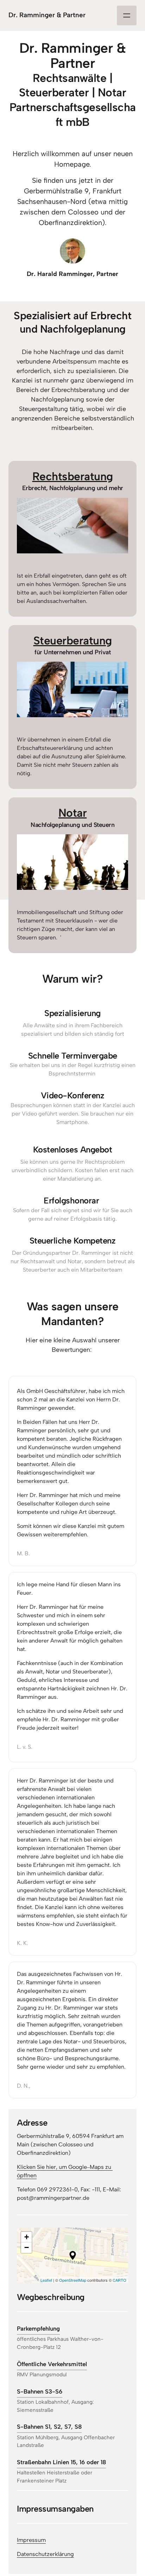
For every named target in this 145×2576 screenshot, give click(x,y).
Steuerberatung (73, 641)
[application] (72, 2255)
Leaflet (46, 2280)
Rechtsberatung (73, 476)
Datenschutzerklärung (45, 2554)
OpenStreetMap (73, 2280)
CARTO (119, 2280)
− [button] (27, 2247)
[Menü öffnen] (127, 15)
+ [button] (27, 2237)
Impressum (31, 2540)
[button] (73, 2255)
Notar (73, 813)
